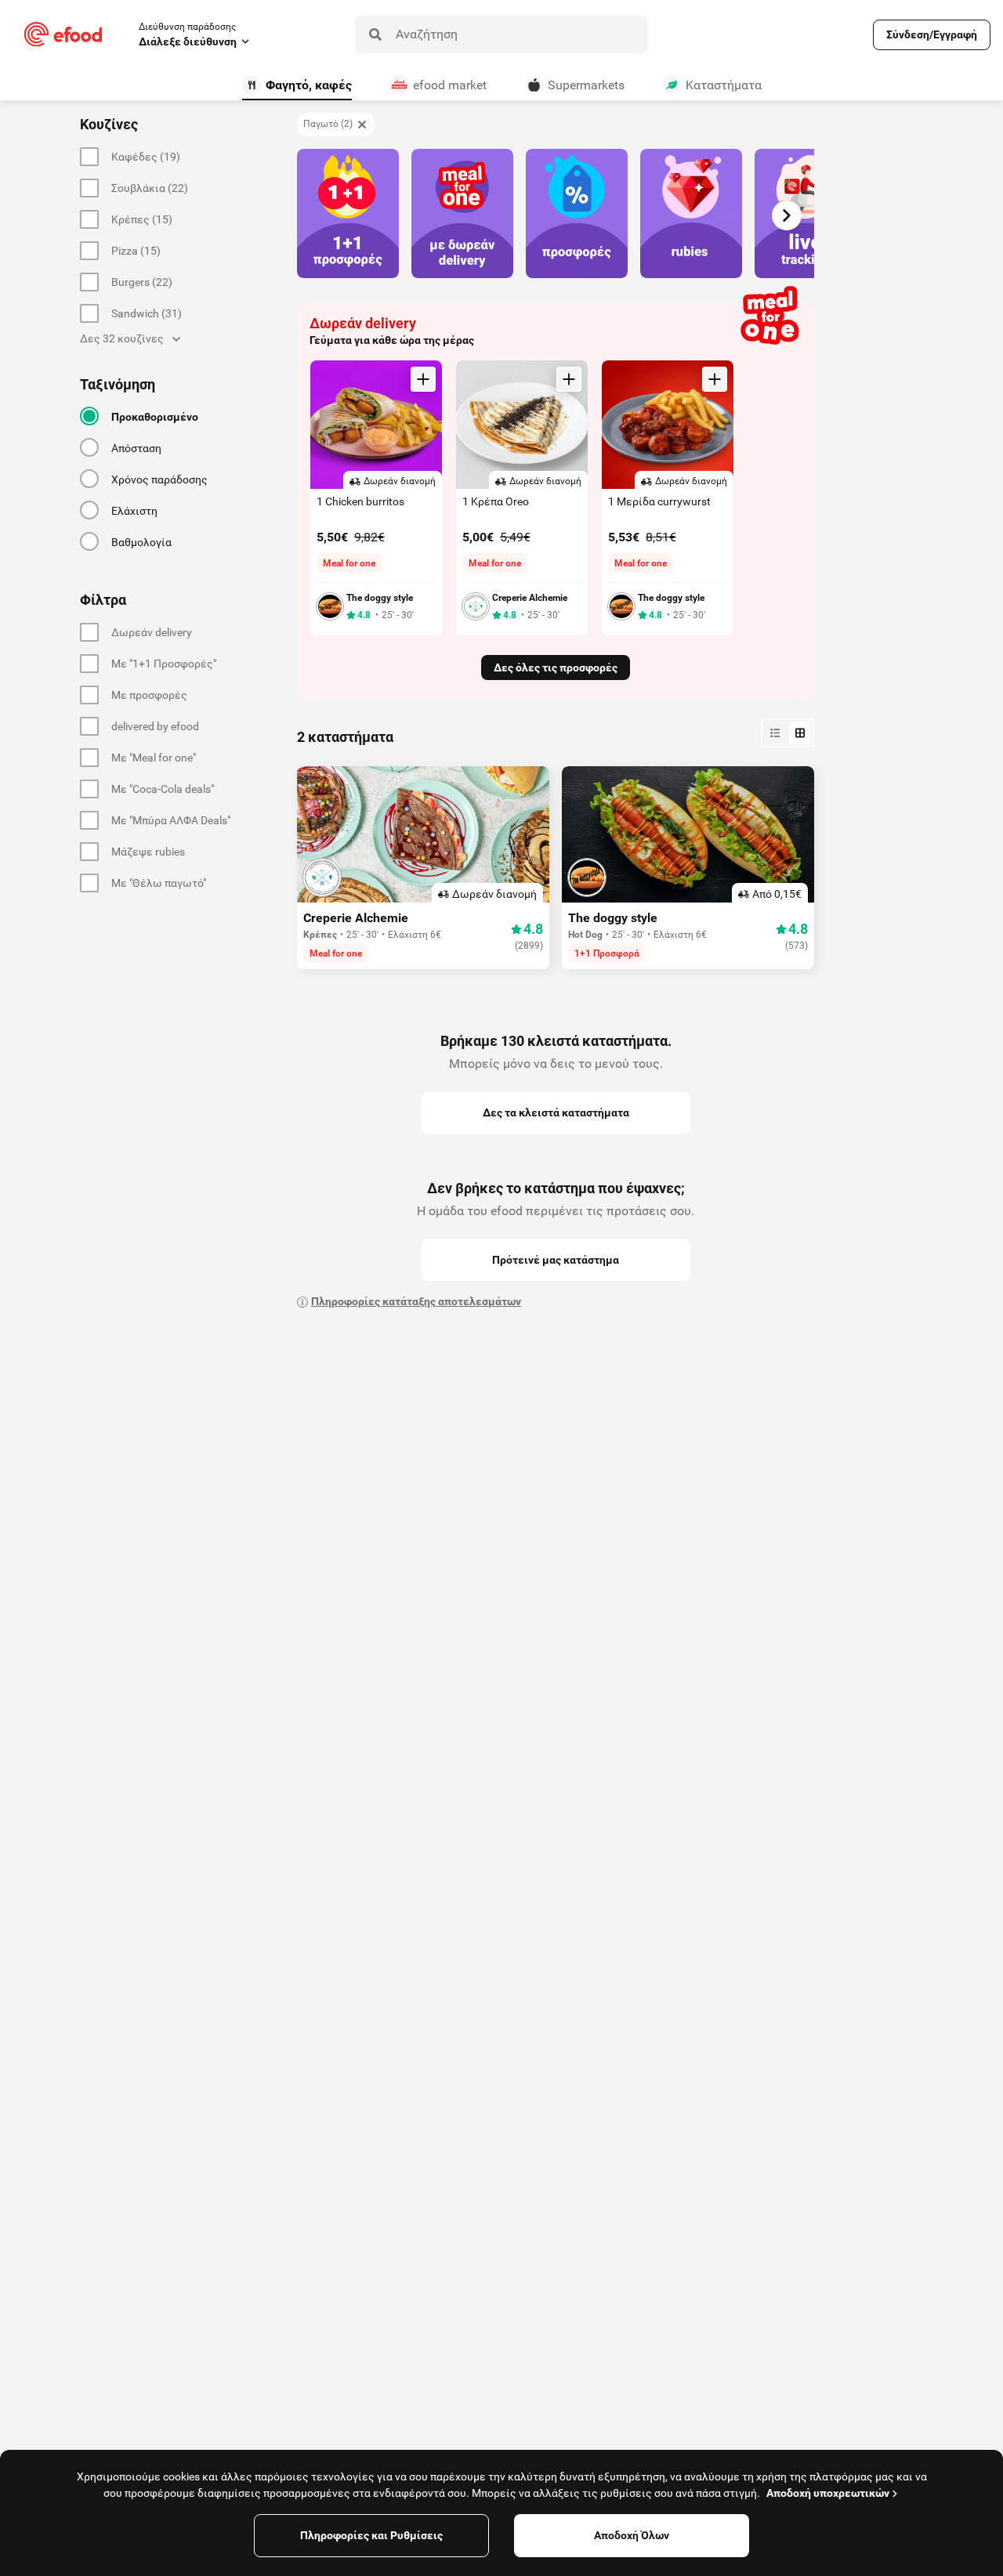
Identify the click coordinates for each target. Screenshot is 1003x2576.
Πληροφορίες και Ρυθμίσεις (371, 2535)
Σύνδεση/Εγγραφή (932, 34)
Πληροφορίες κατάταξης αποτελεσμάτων (416, 1301)
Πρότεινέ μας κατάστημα (556, 1260)
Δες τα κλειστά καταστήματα (556, 1113)
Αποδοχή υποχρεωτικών (828, 2493)
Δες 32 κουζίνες (122, 338)
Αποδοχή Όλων (632, 2535)
